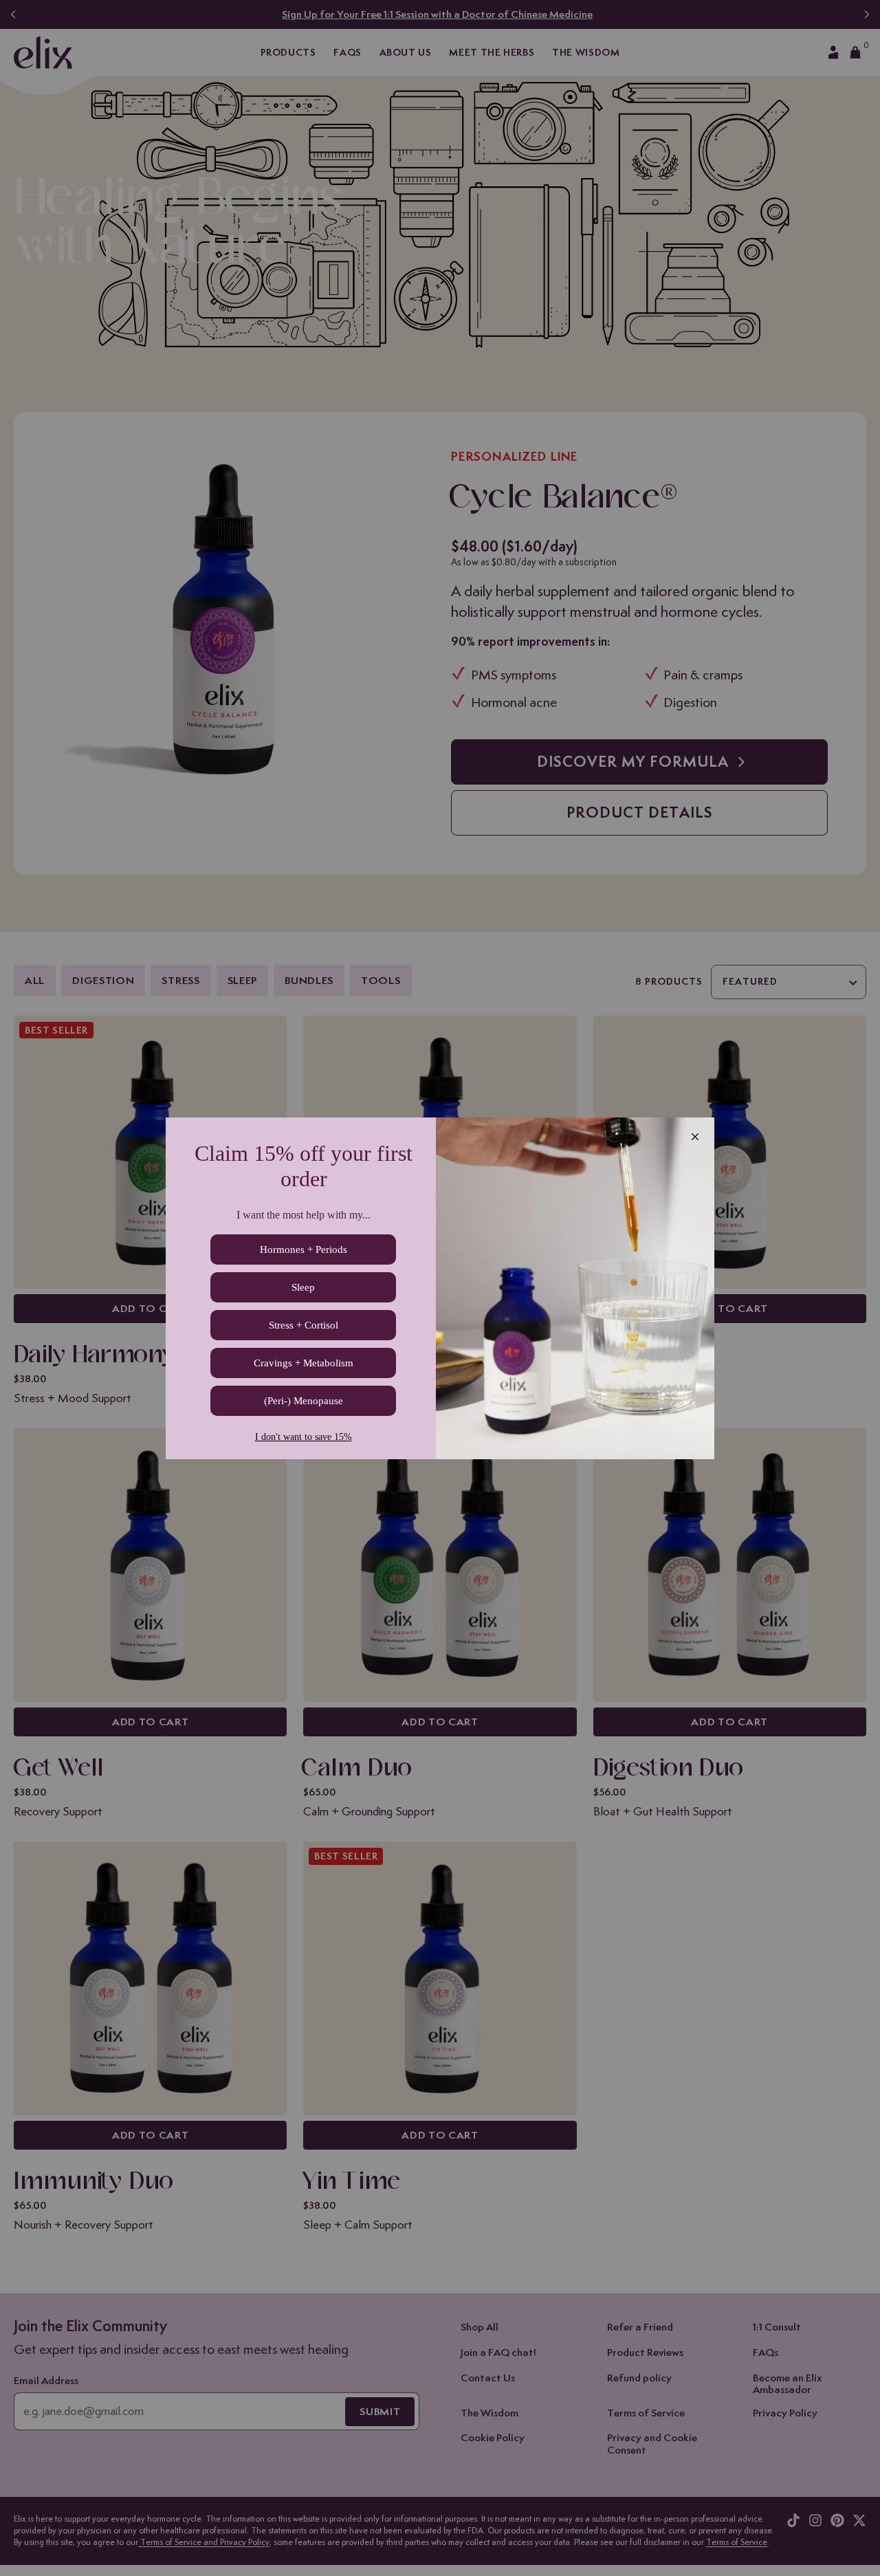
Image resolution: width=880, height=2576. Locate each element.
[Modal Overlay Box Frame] (440, 1288)
